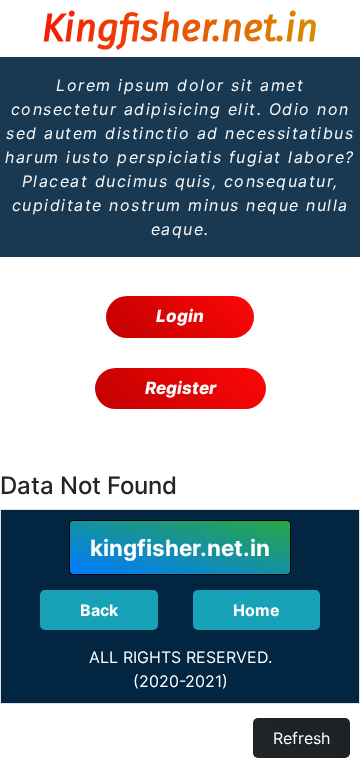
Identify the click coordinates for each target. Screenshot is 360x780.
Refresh (301, 738)
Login (180, 316)
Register (180, 388)
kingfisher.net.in (180, 547)
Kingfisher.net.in (180, 28)
